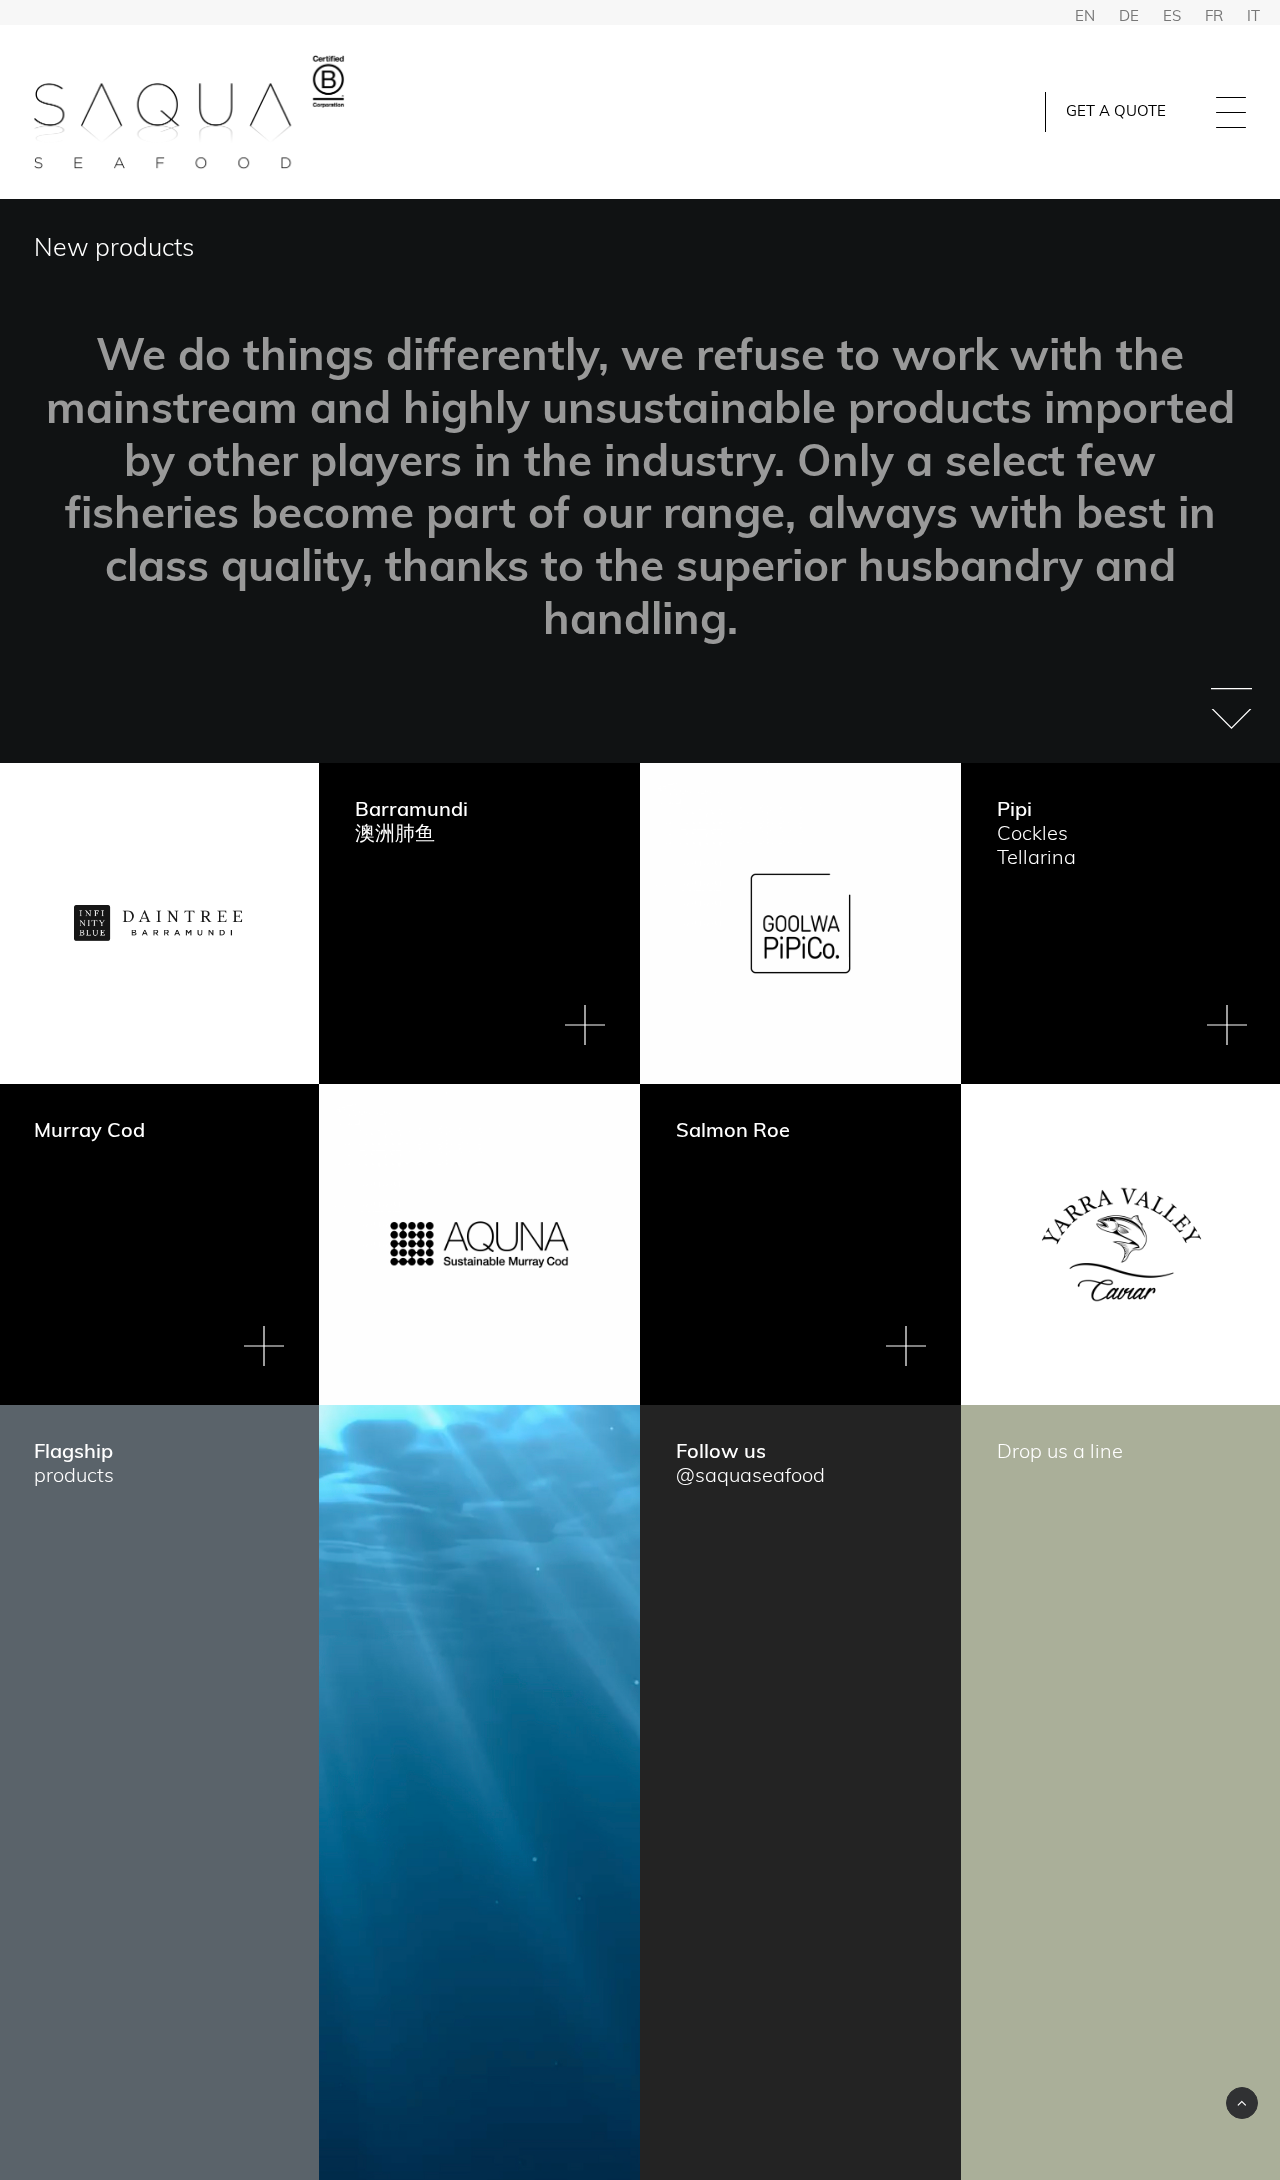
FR (1214, 17)
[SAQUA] (190, 112)
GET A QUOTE (1116, 112)
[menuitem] (1125, 112)
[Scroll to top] (1242, 2103)
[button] (1231, 695)
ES (1172, 17)
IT (1253, 17)
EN (1085, 17)
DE (1129, 17)
